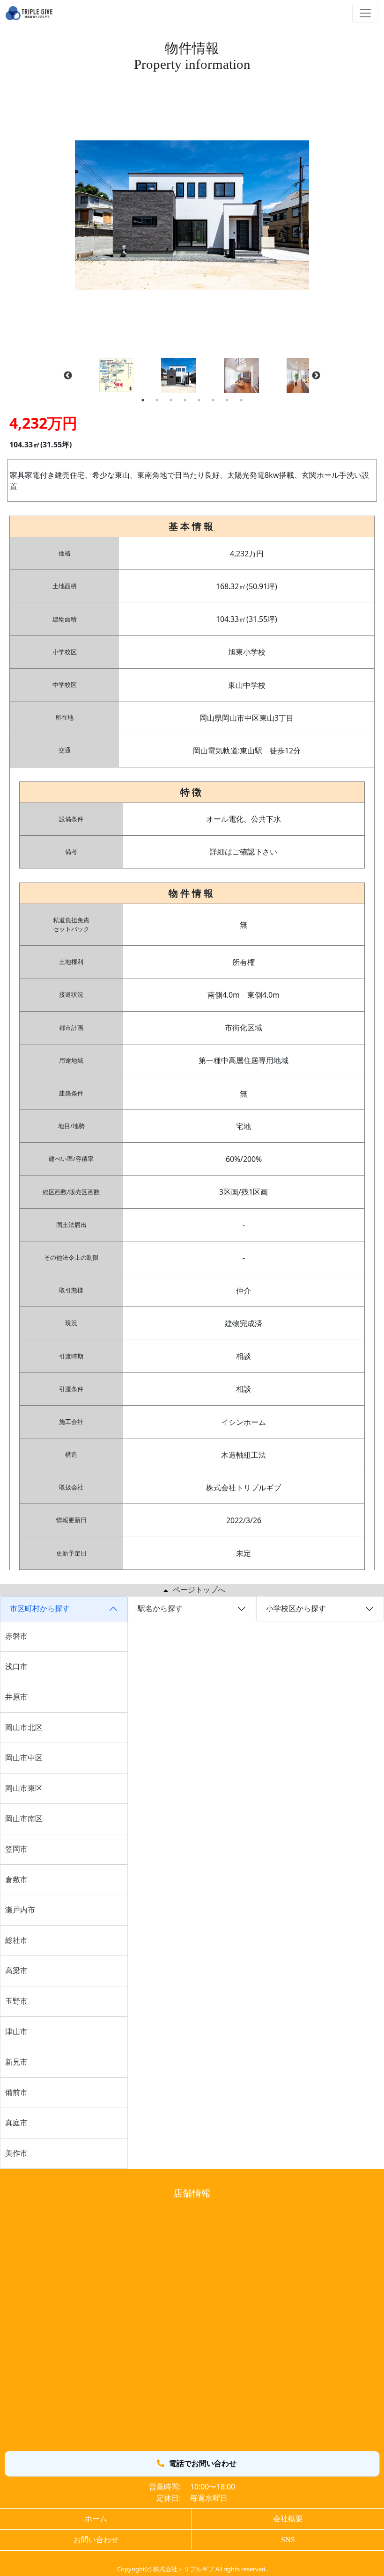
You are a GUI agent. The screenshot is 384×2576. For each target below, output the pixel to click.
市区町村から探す (40, 1609)
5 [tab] (199, 400)
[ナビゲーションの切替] (365, 13)
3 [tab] (171, 400)
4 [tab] (185, 400)
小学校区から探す (296, 1609)
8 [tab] (241, 400)
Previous (68, 376)
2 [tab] (157, 400)
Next (316, 376)
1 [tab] (143, 400)
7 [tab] (227, 400)
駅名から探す (160, 1609)
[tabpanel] (192, 376)
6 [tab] (213, 400)
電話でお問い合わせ (203, 2463)
